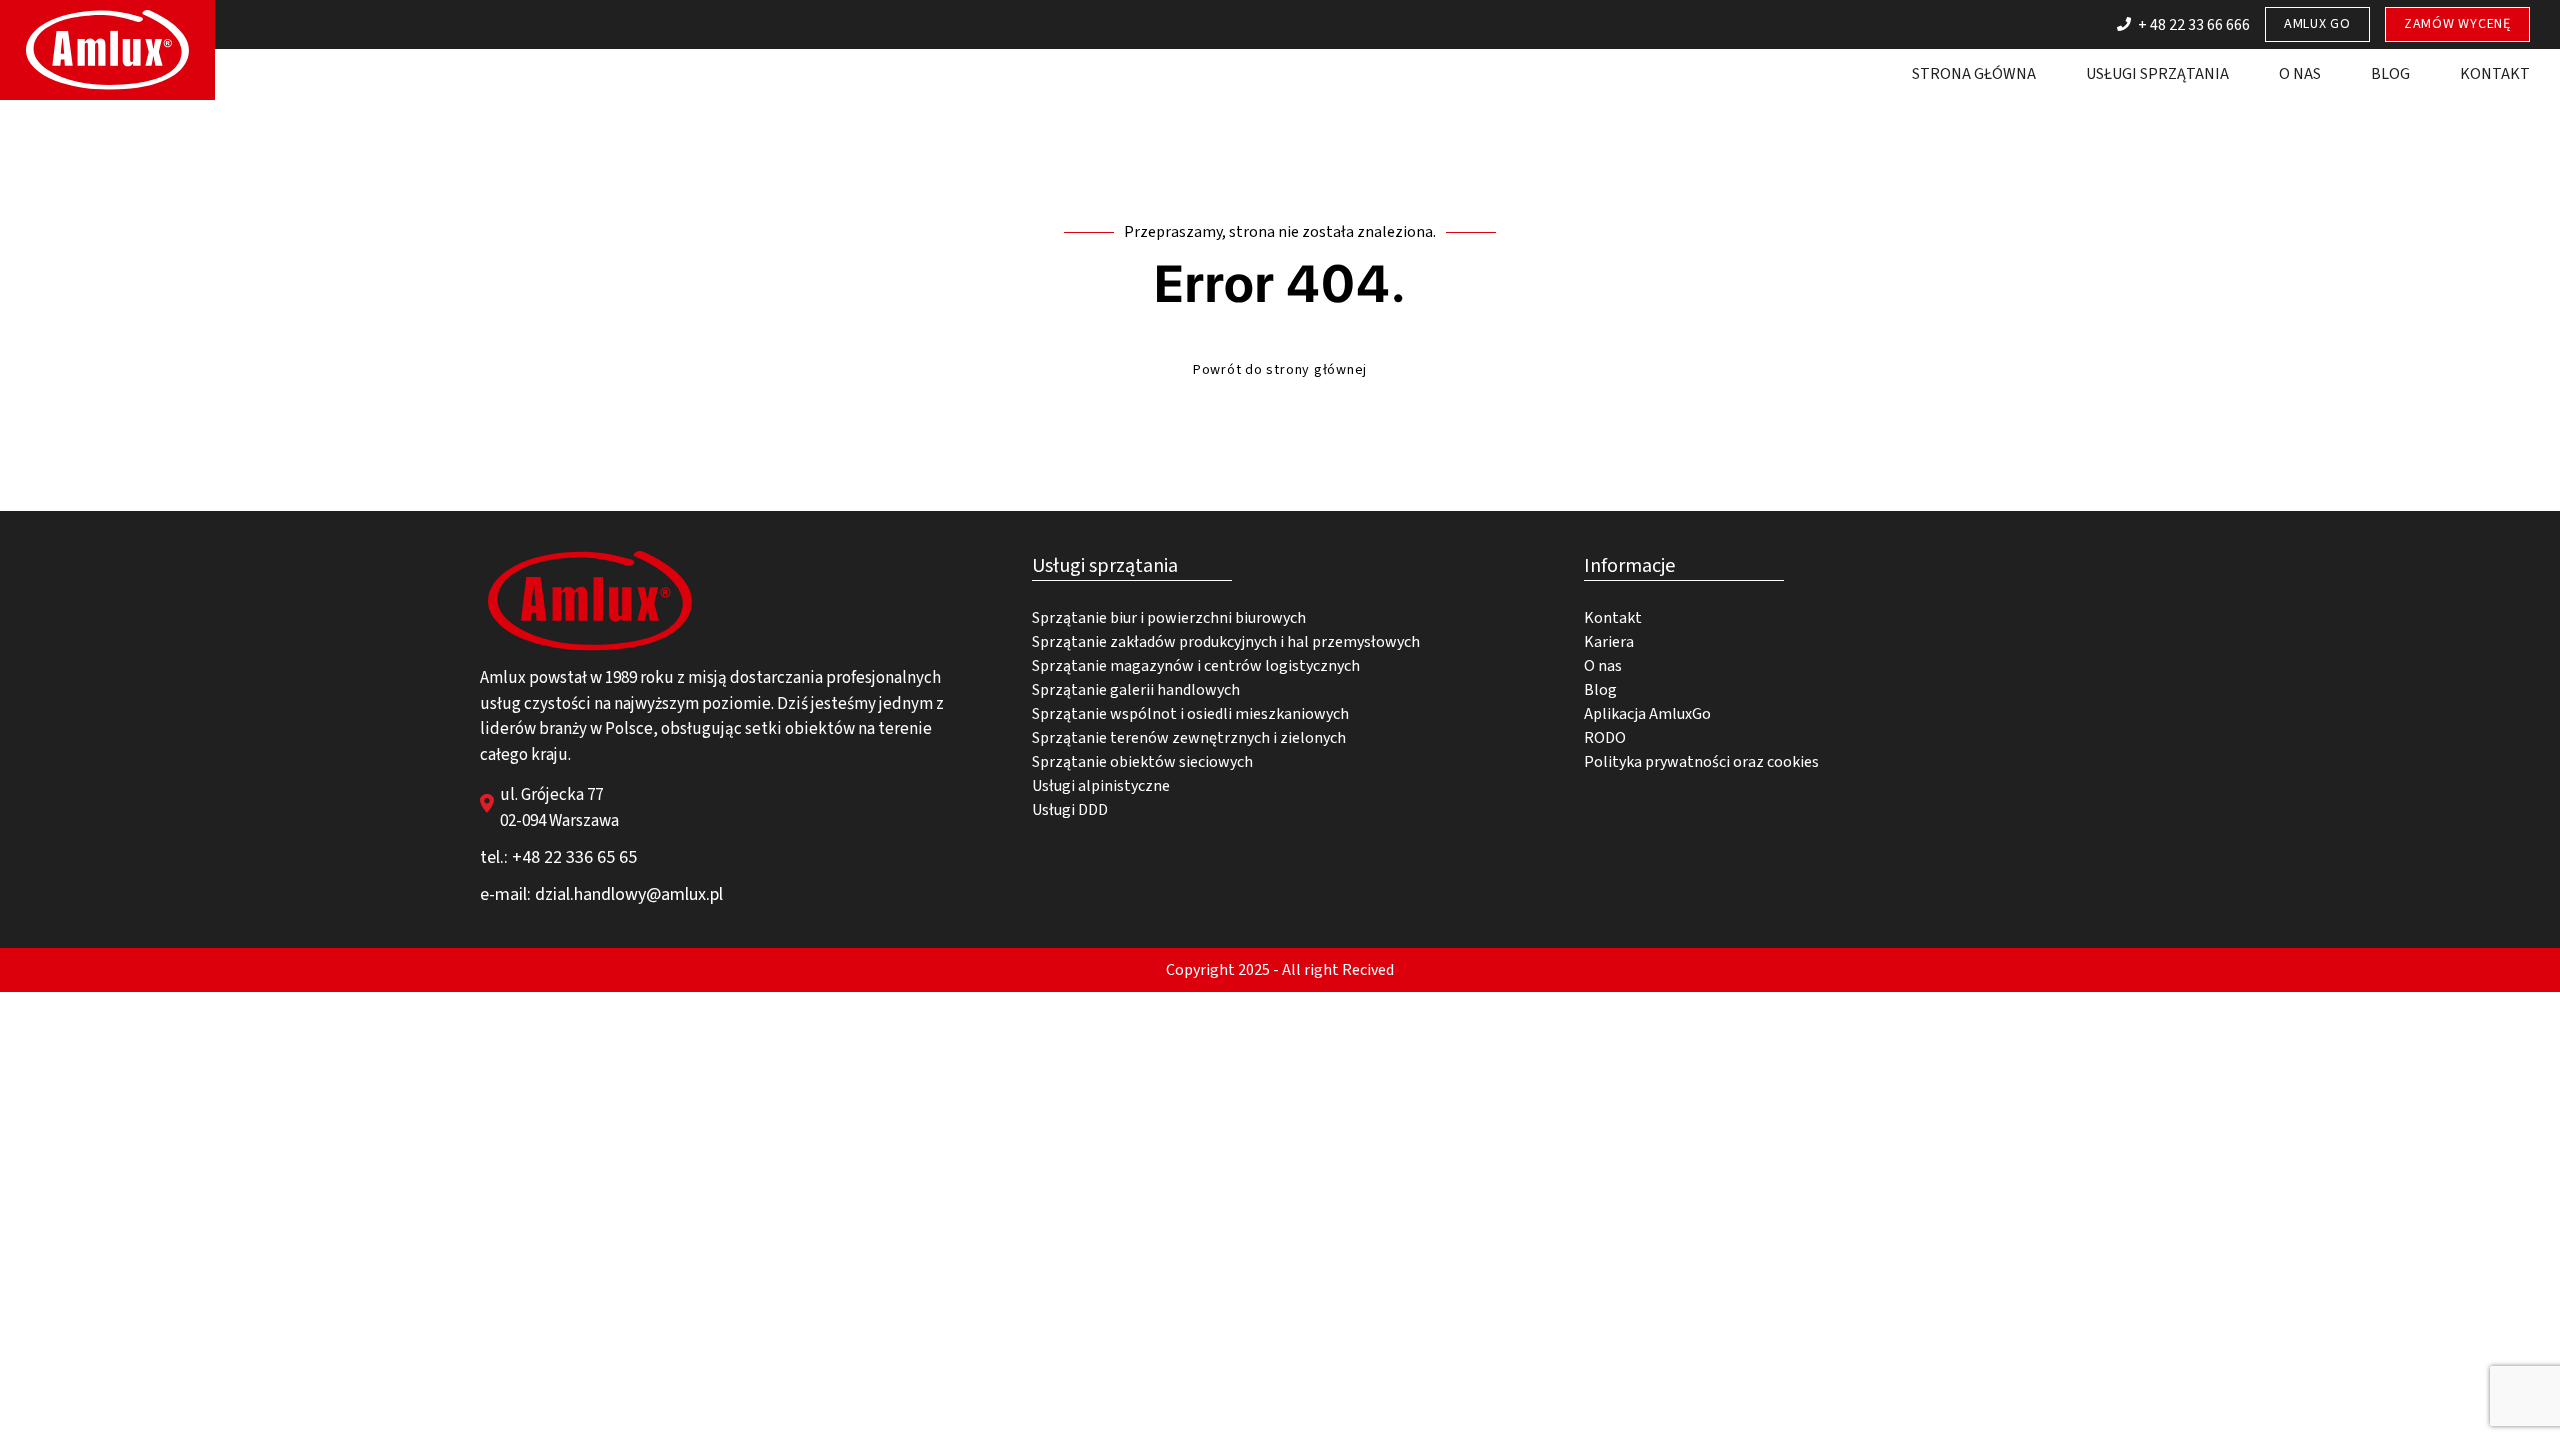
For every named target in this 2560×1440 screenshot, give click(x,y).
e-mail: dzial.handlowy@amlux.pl (601, 894)
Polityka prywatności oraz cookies (1701, 762)
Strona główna (1974, 74)
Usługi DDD (1070, 810)
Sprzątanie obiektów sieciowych (1142, 762)
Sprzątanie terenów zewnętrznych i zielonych (1189, 738)
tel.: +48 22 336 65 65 (558, 857)
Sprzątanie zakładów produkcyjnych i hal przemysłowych (1226, 642)
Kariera (1609, 642)
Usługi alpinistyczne (1101, 786)
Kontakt (2495, 74)
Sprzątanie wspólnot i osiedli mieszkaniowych (1190, 714)
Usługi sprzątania (2157, 74)
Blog (2390, 74)
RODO (1605, 738)
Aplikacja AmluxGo (1647, 714)
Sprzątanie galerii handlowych (1136, 690)
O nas (2300, 74)
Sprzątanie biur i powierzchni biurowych (1169, 618)
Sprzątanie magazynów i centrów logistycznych (1196, 666)
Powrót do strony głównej (1280, 370)
